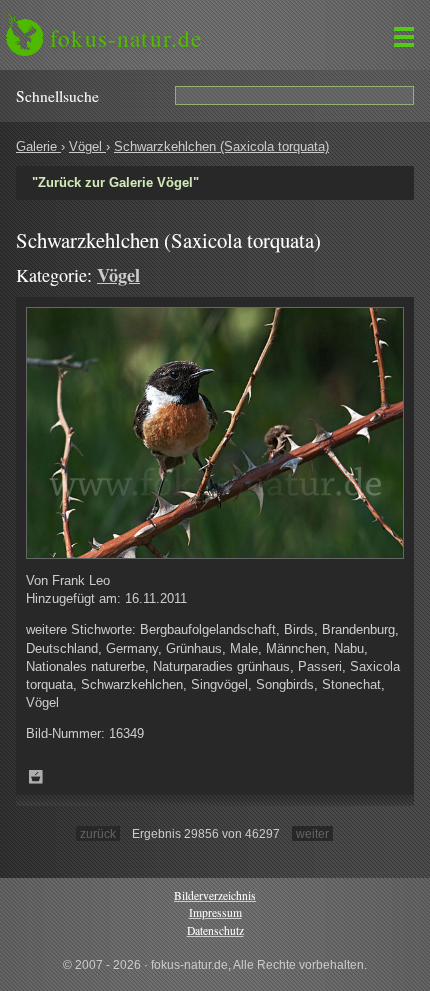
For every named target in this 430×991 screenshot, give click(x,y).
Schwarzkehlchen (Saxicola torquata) (221, 146)
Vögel (87, 146)
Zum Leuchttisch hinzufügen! (36, 777)
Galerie (38, 146)
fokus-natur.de (126, 38)
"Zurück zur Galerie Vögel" (115, 182)
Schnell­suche (57, 96)
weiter (312, 833)
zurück (98, 833)
